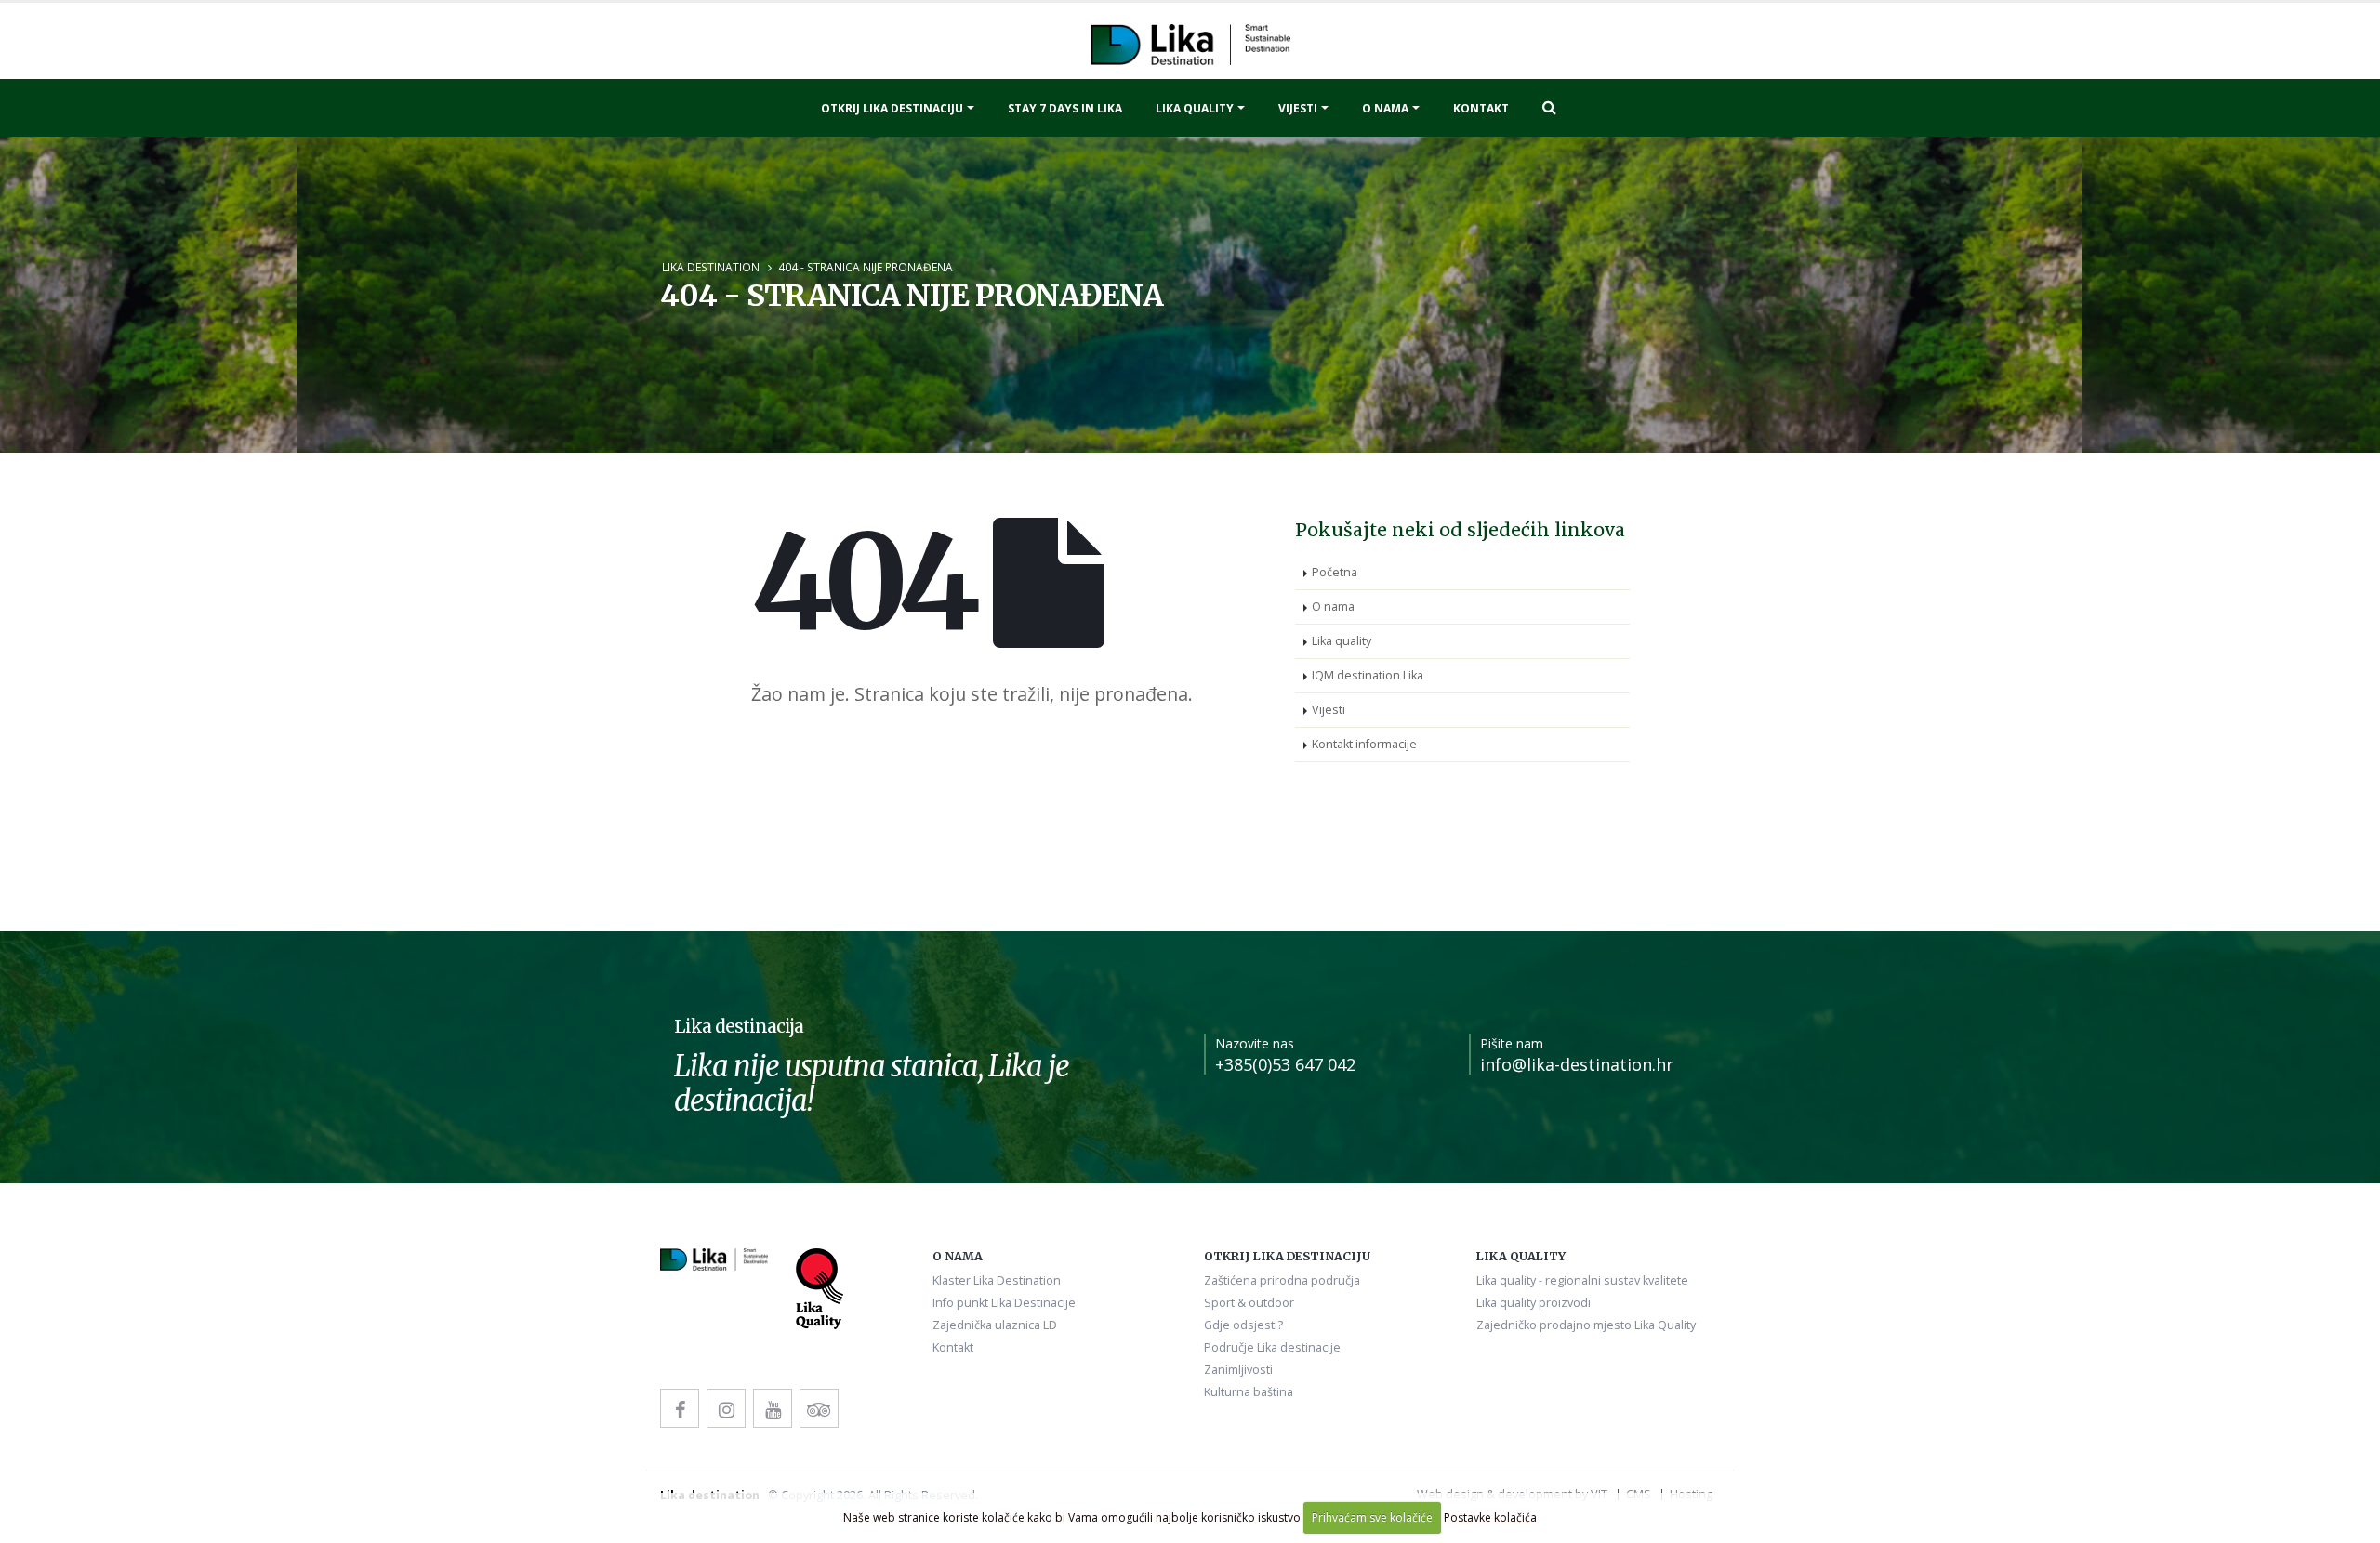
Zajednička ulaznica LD (995, 1325)
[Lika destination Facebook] (680, 1408)
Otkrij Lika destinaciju (892, 108)
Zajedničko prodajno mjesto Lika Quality (1586, 1325)
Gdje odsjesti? (1243, 1325)
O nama (1385, 108)
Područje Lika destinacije (1272, 1347)
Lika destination (711, 267)
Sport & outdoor (1249, 1303)
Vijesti (1298, 108)
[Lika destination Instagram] (726, 1408)
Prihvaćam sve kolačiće (1372, 1517)
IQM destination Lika (1368, 675)
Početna (1335, 572)
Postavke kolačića (1490, 1517)
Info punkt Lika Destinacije (1004, 1303)
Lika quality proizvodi (1534, 1303)
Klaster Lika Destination (997, 1280)
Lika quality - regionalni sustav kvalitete (1582, 1280)
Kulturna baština (1249, 1392)
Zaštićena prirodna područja (1282, 1280)
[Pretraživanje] (1549, 107)
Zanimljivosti (1238, 1370)
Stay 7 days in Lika (1065, 108)
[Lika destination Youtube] (773, 1408)
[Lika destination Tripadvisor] (819, 1408)
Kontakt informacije (1364, 744)
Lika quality (1195, 108)
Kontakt (1481, 108)
